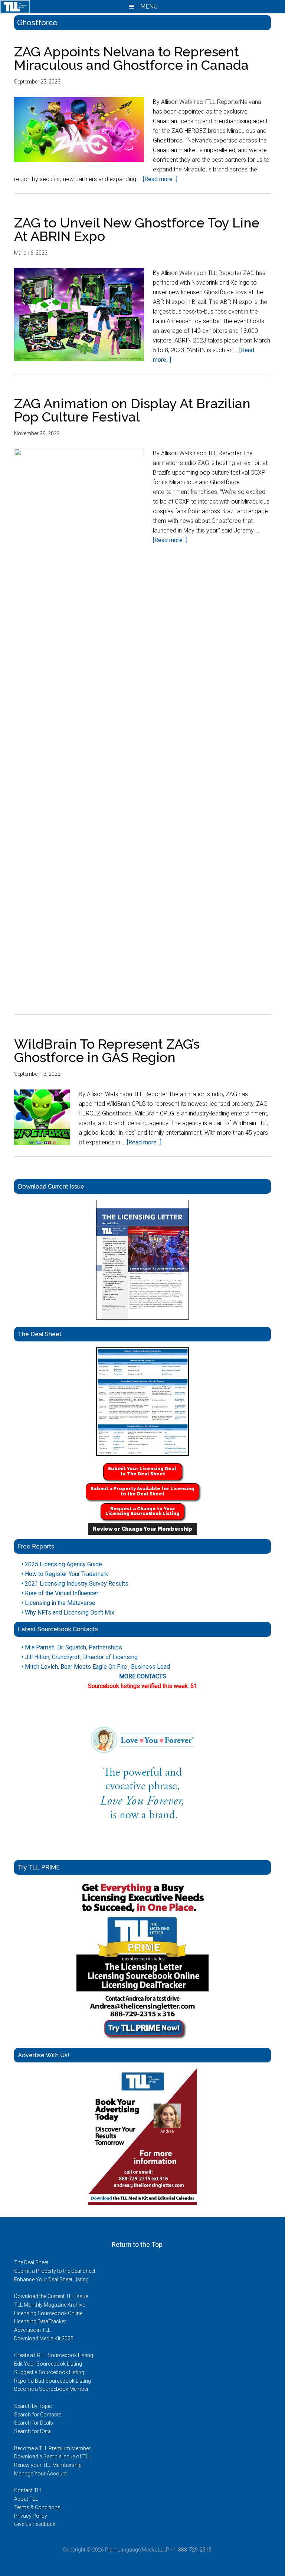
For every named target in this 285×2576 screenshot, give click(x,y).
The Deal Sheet (31, 2262)
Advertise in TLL (32, 2330)
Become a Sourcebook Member (51, 2389)
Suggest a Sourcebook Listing (49, 2372)
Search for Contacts (38, 2415)
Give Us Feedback (35, 2524)
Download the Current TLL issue (51, 2296)
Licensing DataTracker (40, 2321)
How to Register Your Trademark (65, 1574)
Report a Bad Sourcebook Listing (53, 2381)
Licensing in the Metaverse (58, 1603)
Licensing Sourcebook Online (48, 2313)
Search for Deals (34, 2423)
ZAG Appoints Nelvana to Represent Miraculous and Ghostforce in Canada (131, 58)
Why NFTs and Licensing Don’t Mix (68, 1613)
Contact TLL (28, 2490)
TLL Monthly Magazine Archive (50, 2305)
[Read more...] (160, 179)
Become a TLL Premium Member (52, 2448)
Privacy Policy (31, 2516)
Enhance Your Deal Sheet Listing (51, 2280)
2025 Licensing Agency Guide (62, 1564)
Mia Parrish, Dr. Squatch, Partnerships (72, 1647)
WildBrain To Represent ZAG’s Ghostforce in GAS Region (107, 1051)
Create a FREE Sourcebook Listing (54, 2355)
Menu (148, 6)
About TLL (26, 2499)
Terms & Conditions (37, 2507)
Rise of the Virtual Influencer (60, 1593)
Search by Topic (33, 2406)
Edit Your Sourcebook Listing (48, 2364)
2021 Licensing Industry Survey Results (75, 1584)
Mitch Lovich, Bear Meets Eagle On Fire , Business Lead (96, 1667)
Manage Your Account (40, 2474)
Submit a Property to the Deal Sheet (55, 2271)
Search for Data (32, 2431)
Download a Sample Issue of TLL (53, 2457)
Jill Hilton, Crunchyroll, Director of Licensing (80, 1657)
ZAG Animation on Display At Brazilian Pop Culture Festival (132, 410)
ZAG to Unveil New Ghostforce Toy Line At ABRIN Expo (137, 229)
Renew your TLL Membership (48, 2465)
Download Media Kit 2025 (44, 2339)
